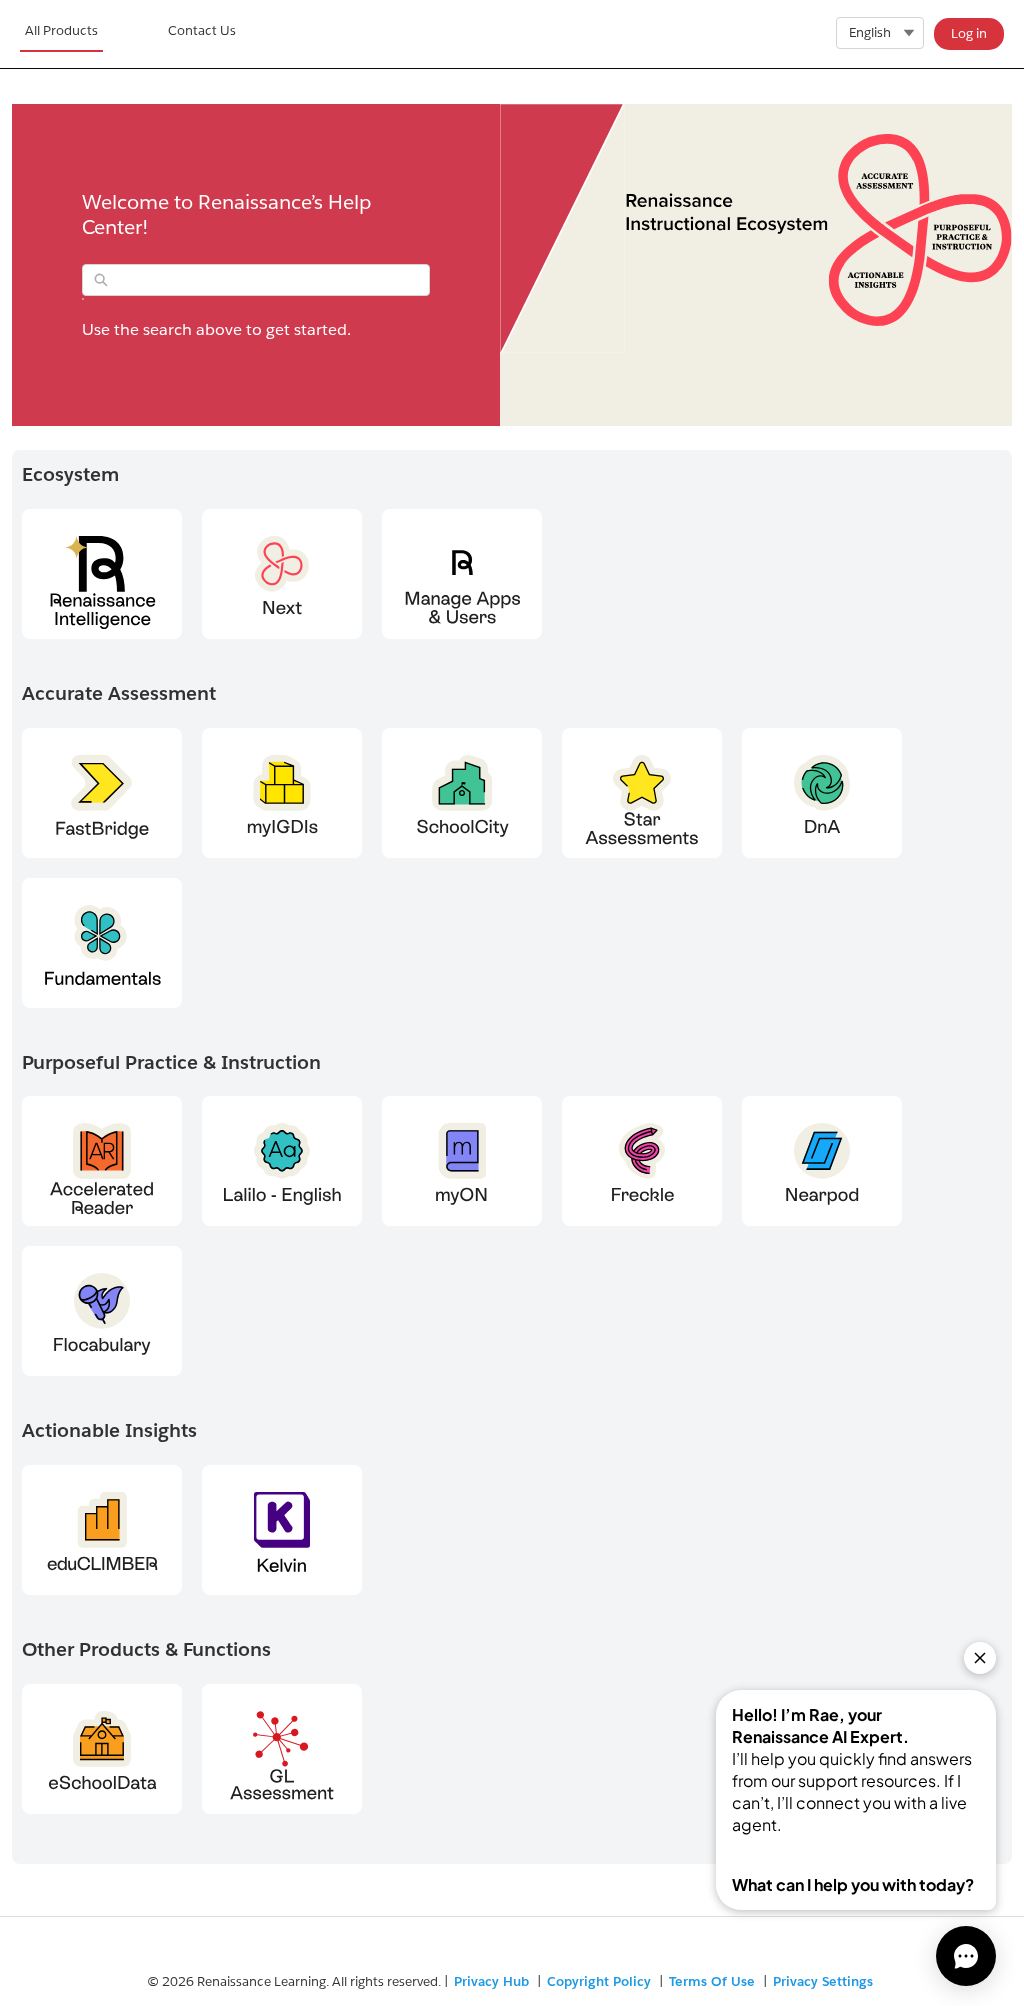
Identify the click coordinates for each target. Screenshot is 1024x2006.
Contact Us (202, 30)
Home (61, 34)
